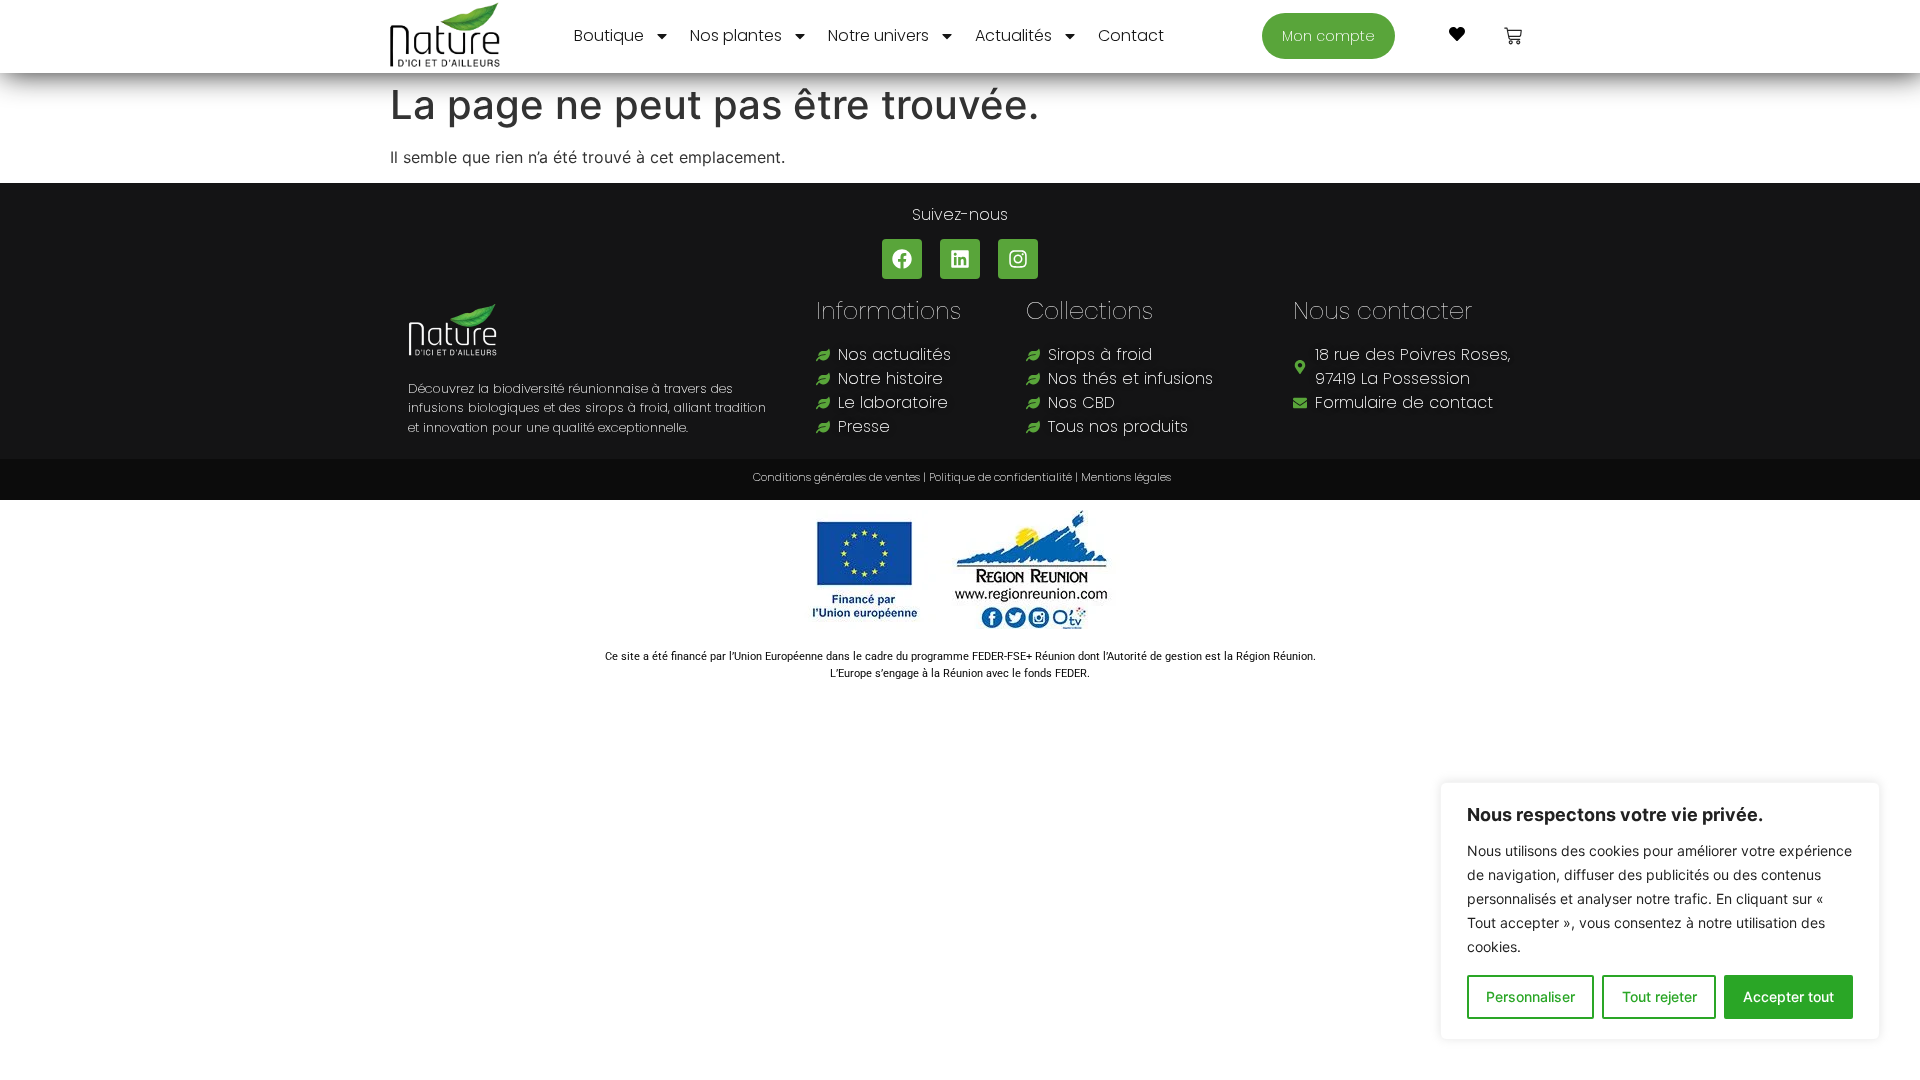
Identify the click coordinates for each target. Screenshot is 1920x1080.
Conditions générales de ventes (835, 477)
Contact (1131, 35)
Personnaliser (1530, 996)
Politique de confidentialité (1000, 477)
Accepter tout (1788, 996)
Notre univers (878, 35)
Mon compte (1328, 36)
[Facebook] (902, 259)
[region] (1660, 911)
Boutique (609, 35)
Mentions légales (1126, 477)
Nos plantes (736, 35)
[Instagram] (1018, 259)
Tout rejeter (1659, 996)
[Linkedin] (960, 259)
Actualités (1013, 35)
